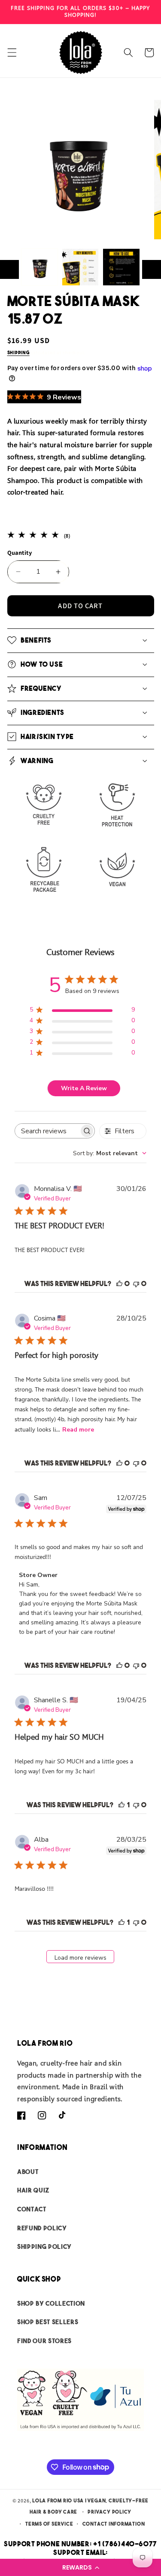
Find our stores (44, 2341)
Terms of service (49, 2524)
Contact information (114, 2524)
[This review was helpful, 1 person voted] (122, 1805)
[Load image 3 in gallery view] (121, 267)
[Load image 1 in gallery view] (39, 267)
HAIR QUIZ (33, 2190)
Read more (78, 1430)
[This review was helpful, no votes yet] (119, 1283)
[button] (80, 2567)
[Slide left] (9, 269)
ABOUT (28, 2172)
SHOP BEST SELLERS (48, 2322)
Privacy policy (109, 2512)
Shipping (18, 353)
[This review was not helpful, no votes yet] (136, 1283)
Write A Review (84, 1088)
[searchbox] (47, 1131)
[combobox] (110, 1153)
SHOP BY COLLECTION (51, 2303)
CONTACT (32, 2209)
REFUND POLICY (42, 2228)
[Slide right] (152, 269)
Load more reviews (80, 1958)
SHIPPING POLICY (44, 2247)
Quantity (20, 552)
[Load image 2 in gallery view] (80, 267)
